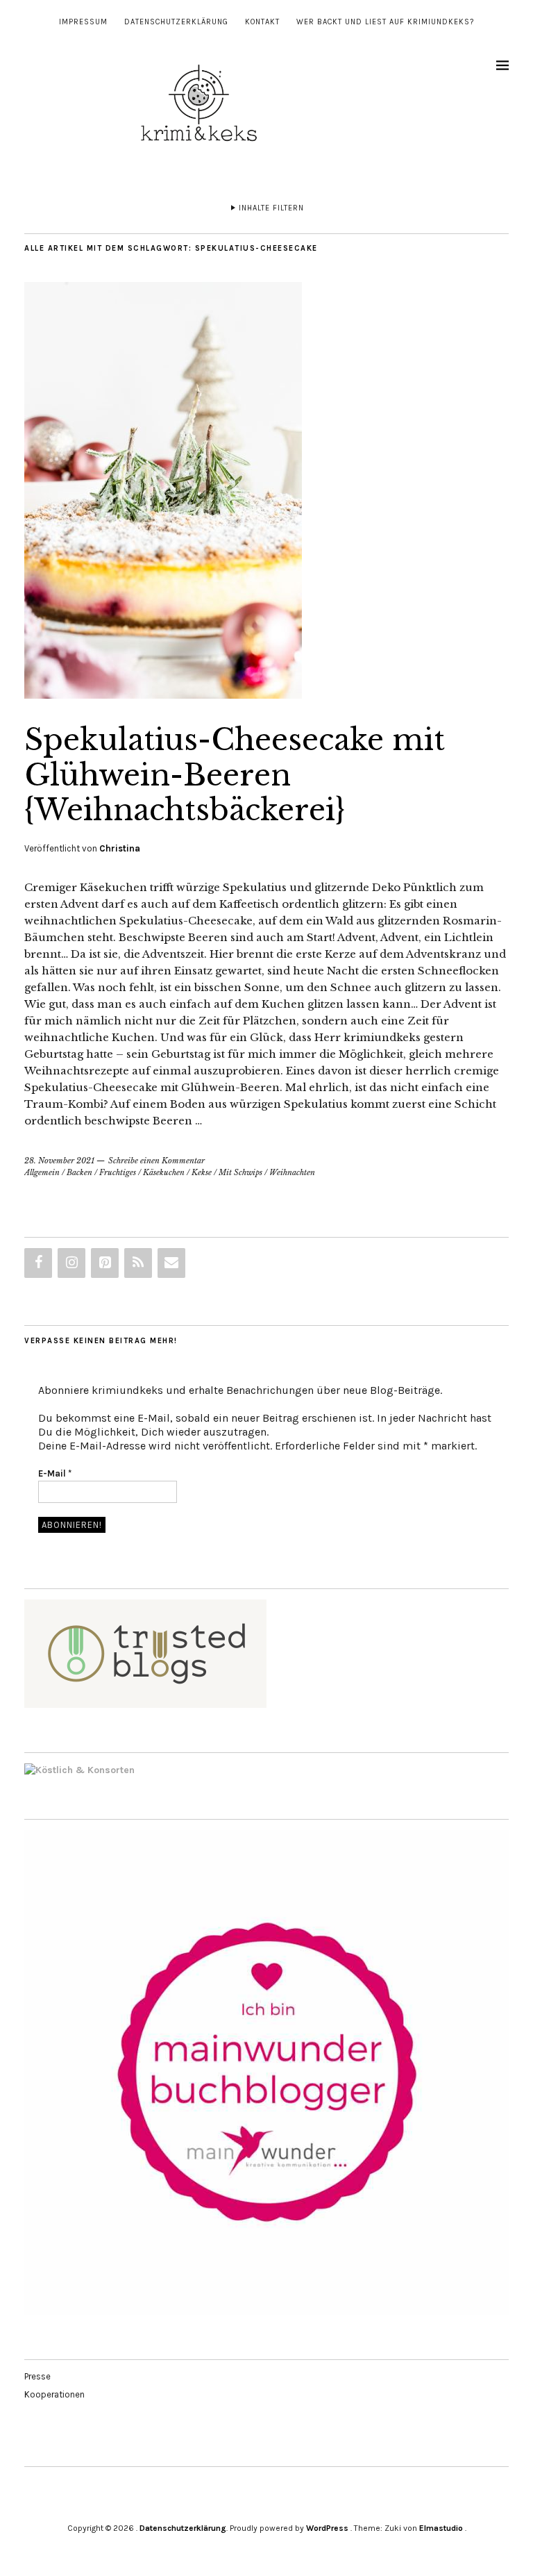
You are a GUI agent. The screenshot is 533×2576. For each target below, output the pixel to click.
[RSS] (138, 1263)
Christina (120, 848)
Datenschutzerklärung (176, 22)
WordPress (327, 2528)
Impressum (83, 22)
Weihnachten (292, 1172)
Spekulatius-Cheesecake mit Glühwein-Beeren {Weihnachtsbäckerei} (235, 775)
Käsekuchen (164, 1172)
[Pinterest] (105, 1263)
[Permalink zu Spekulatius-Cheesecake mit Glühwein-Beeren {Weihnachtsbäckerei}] (163, 695)
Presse (37, 2376)
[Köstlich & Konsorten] (79, 1770)
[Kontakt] (171, 1263)
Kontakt (262, 22)
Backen (79, 1172)
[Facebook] (38, 1263)
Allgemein (42, 1172)
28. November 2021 (59, 1161)
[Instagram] (71, 1263)
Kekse (202, 1172)
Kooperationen (54, 2394)
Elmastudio (441, 2528)
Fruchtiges (118, 1172)
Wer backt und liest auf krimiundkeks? (385, 22)
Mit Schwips (240, 1172)
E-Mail (55, 1473)
